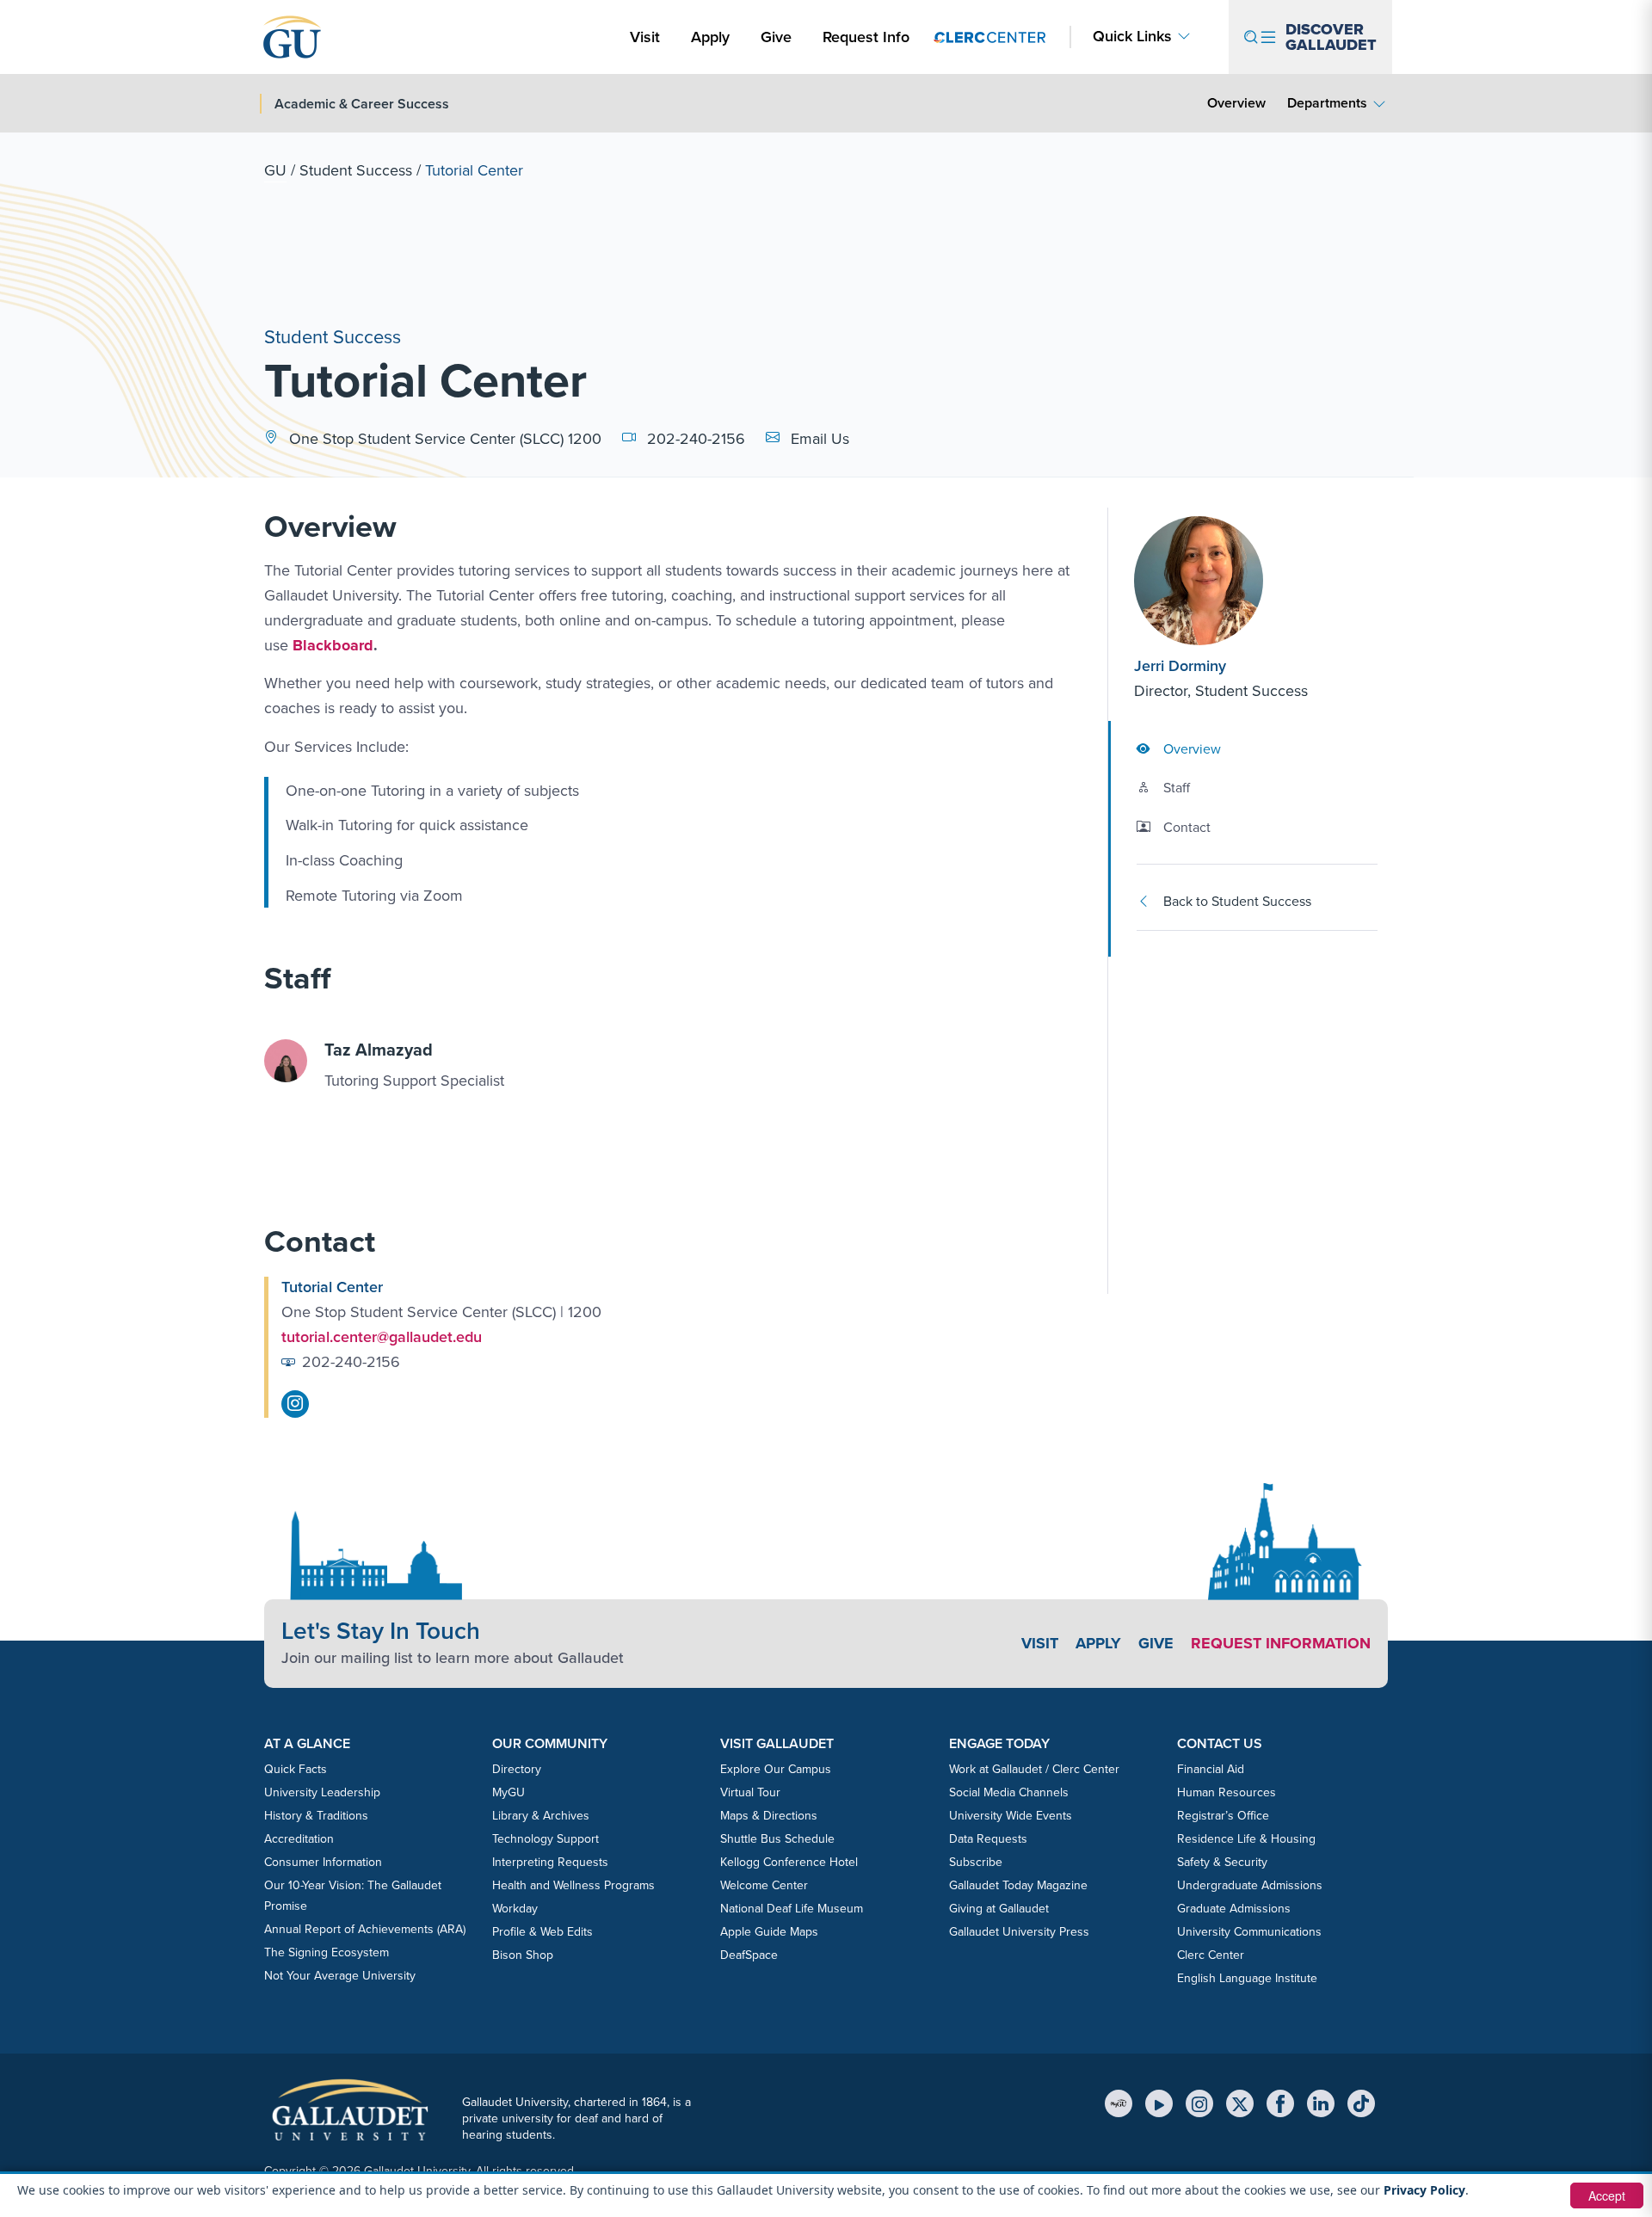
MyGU (509, 1792)
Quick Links (1132, 37)
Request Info (866, 37)
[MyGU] (1119, 2103)
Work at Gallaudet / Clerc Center (1034, 1769)
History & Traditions (316, 1816)
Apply (713, 37)
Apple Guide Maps (769, 1932)
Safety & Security (1222, 1862)
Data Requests (988, 1839)
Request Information (1281, 1643)
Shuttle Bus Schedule (777, 1839)
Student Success (356, 170)
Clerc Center (1211, 1955)
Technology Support (546, 1839)
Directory (517, 1769)
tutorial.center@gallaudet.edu (382, 1337)
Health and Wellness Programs (573, 1885)
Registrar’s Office (1223, 1816)
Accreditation (299, 1839)
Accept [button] (1607, 2195)
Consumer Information (323, 1862)
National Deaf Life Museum (792, 1909)
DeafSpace (749, 1955)
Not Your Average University (340, 1976)
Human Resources (1227, 1792)
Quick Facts (296, 1769)
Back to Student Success (1237, 901)
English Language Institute (1247, 1978)
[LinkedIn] (1321, 2103)
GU (275, 170)
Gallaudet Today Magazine (1018, 1885)
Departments (1327, 103)
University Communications (1249, 1932)
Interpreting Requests (550, 1862)
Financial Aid (1211, 1769)
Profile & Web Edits (542, 1932)
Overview (1236, 103)
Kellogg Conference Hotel (789, 1862)
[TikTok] (1361, 2103)
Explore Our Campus (776, 1769)
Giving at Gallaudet (999, 1909)
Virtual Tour (750, 1792)
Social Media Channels (1009, 1792)
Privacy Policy (1424, 2190)
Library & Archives (541, 1816)
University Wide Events (1011, 1816)
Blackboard (333, 645)
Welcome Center (764, 1885)
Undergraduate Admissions (1250, 1885)
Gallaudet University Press (1019, 1932)
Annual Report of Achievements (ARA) (365, 1929)
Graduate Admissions (1234, 1909)
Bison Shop (523, 1955)
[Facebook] (1280, 2103)
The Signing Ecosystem (327, 1952)
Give (776, 37)
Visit (645, 37)
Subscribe (976, 1862)
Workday (515, 1909)
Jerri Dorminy (1180, 666)
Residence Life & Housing (1246, 1839)
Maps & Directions (769, 1816)
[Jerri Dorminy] (1238, 581)
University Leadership (322, 1792)
